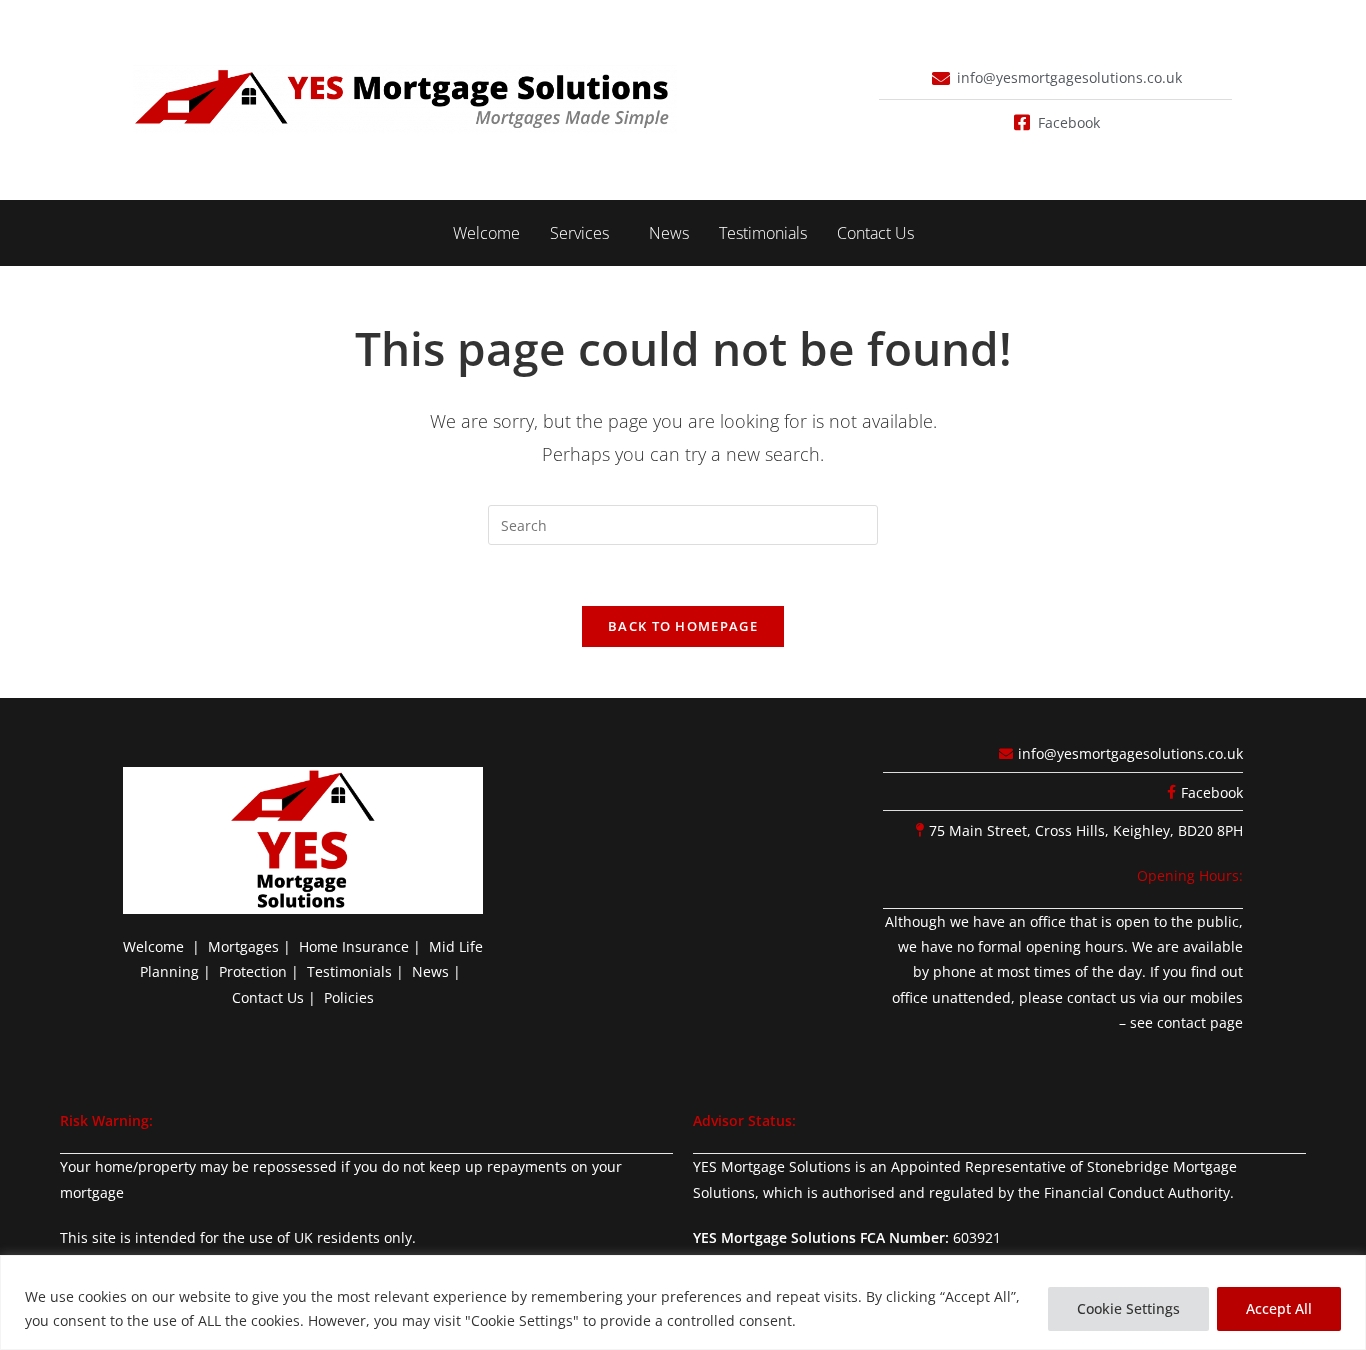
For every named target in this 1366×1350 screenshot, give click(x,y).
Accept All (1279, 1308)
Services (579, 233)
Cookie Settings (1128, 1308)
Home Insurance (354, 946)
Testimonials (763, 233)
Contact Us (875, 233)
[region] (683, 1302)
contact (1181, 1022)
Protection (253, 971)
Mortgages (243, 946)
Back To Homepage (683, 626)
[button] (584, 233)
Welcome (486, 233)
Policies (349, 997)
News (669, 233)
